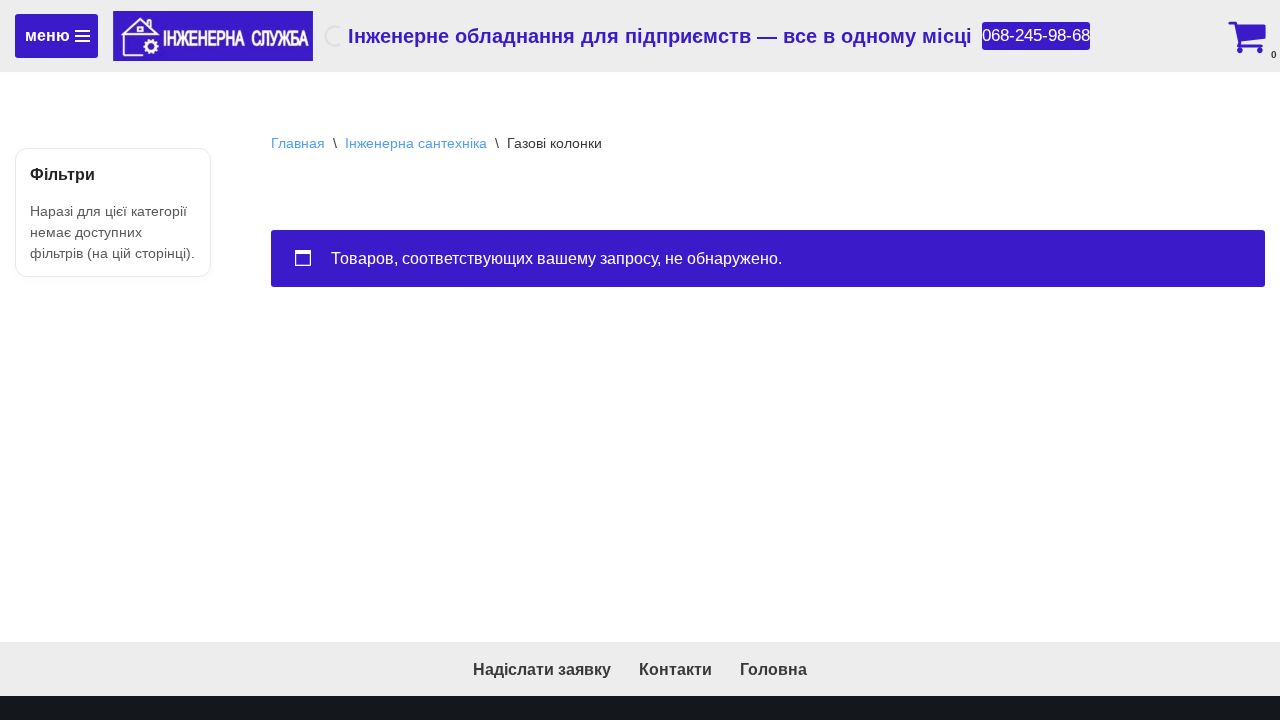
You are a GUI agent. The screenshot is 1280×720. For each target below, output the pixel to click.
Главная (298, 143)
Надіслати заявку (542, 669)
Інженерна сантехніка (416, 143)
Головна (773, 669)
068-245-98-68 (1036, 35)
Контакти (675, 669)
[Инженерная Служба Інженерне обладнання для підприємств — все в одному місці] (213, 36)
